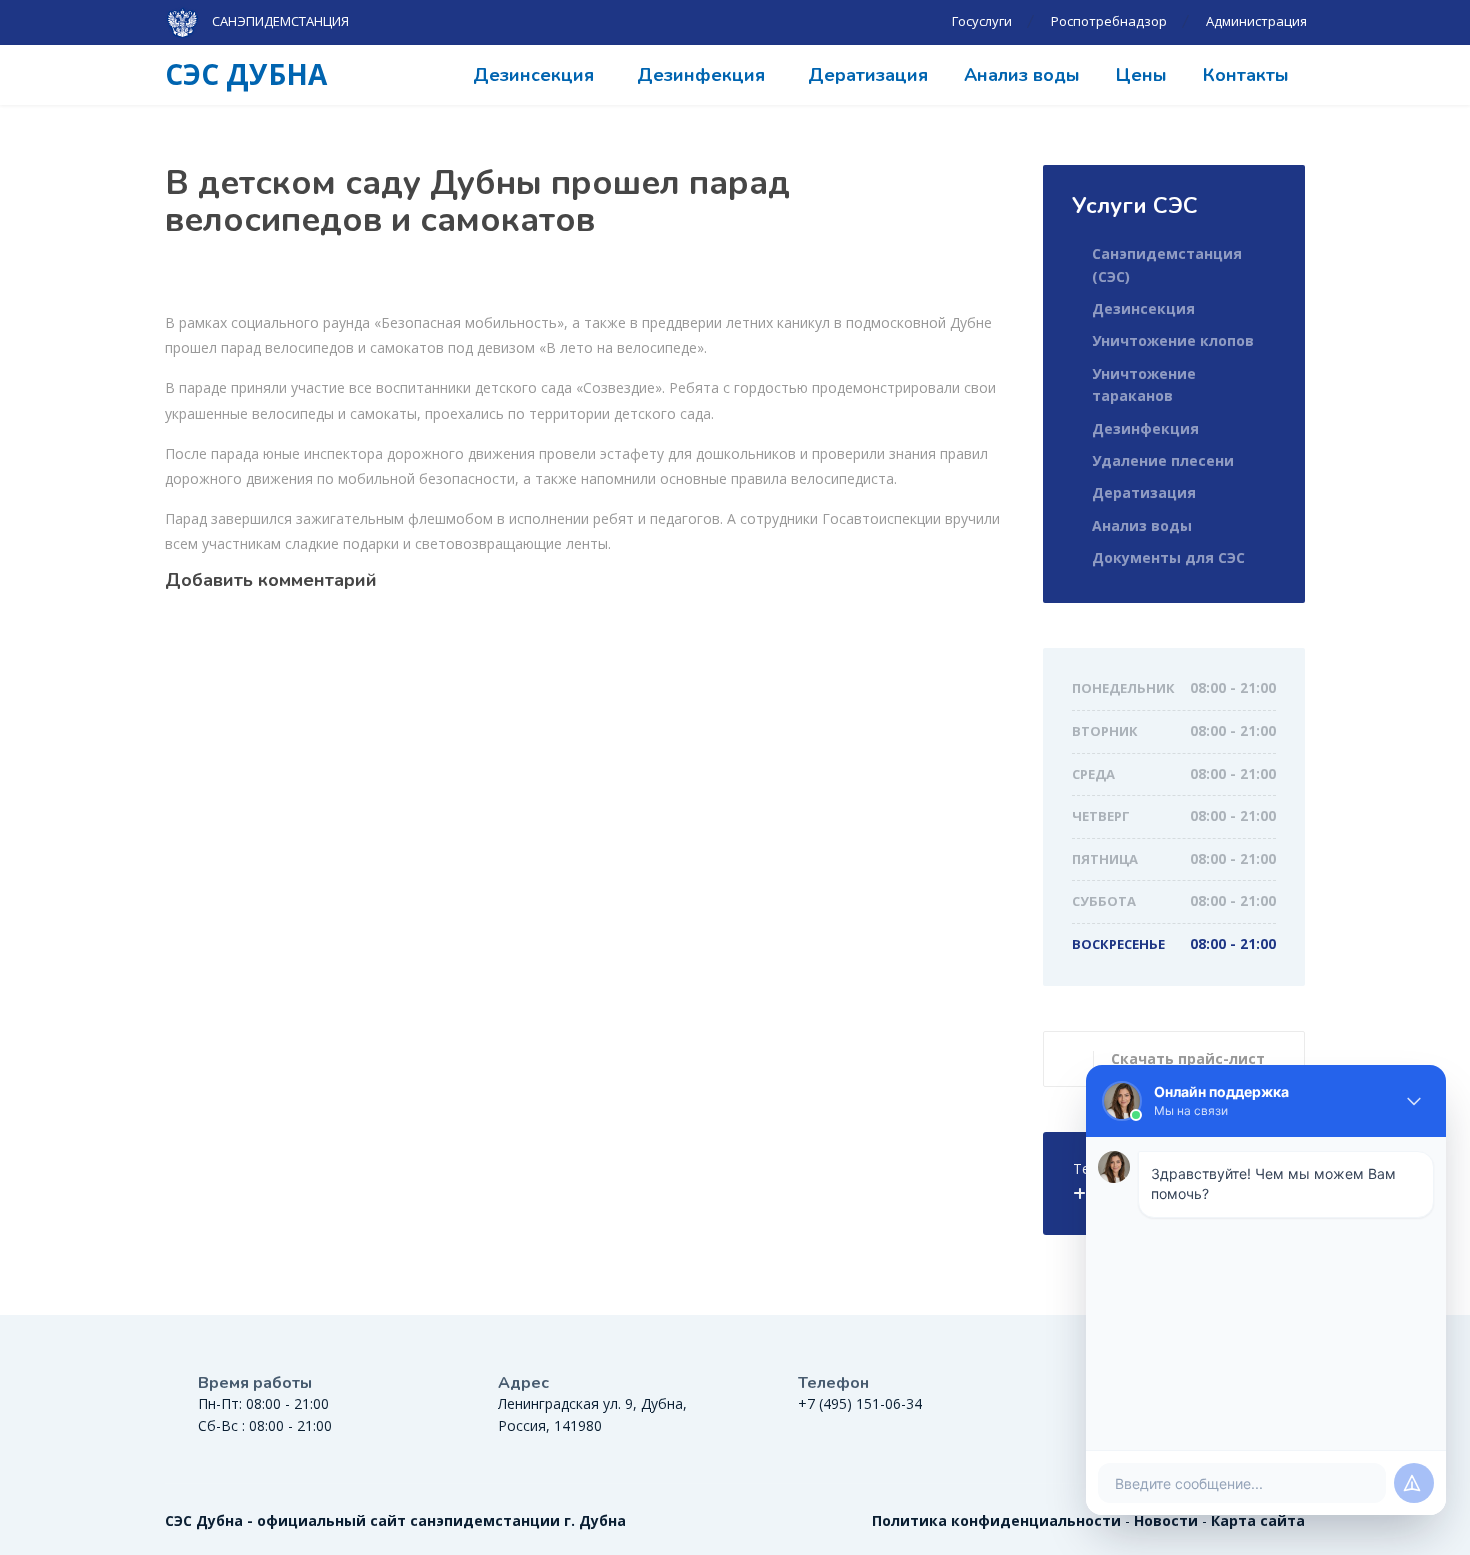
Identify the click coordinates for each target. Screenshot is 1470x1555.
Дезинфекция (701, 75)
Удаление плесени (1163, 460)
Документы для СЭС (1168, 557)
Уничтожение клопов (1173, 340)
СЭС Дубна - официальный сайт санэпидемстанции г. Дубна (395, 1520)
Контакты (1246, 75)
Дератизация (868, 75)
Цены (1141, 75)
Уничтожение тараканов (1144, 384)
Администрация (1256, 21)
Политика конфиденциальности (996, 1520)
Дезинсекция (533, 75)
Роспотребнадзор (1109, 21)
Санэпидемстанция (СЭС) (1167, 264)
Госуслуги (982, 21)
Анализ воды (1022, 75)
